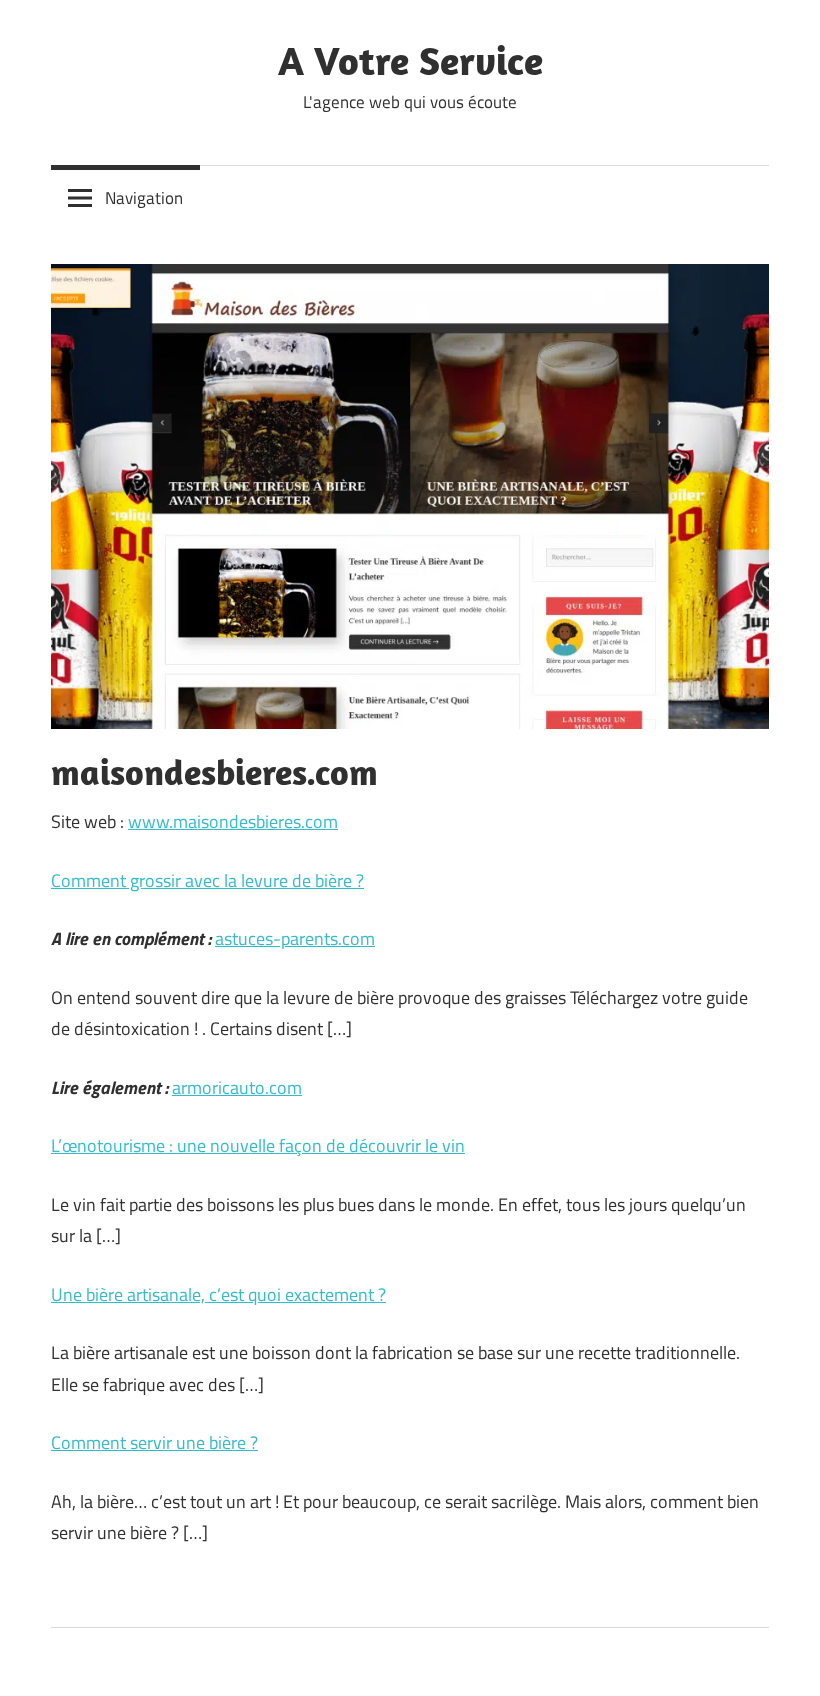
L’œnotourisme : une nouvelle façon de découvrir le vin (258, 1145)
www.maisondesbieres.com (233, 821)
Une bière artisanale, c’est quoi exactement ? (218, 1294)
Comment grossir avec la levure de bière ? (207, 880)
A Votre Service (410, 60)
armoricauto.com (237, 1087)
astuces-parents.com (295, 938)
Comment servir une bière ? (154, 1442)
